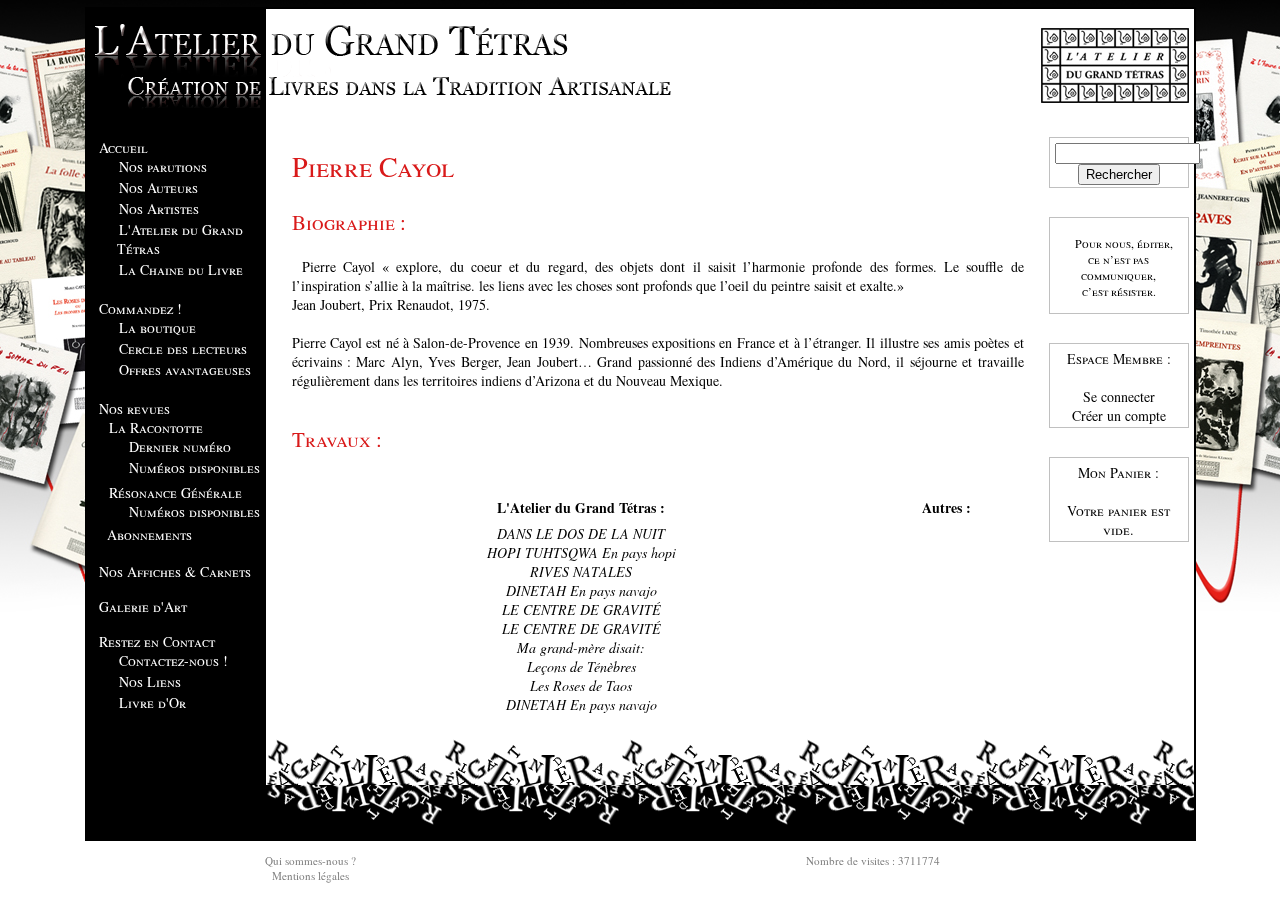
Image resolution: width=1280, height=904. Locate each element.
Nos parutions (163, 166)
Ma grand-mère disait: (581, 647)
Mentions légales (310, 875)
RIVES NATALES (581, 571)
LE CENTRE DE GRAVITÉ (581, 609)
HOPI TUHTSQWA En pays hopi (581, 552)
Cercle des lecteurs (183, 348)
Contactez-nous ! (173, 660)
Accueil (123, 147)
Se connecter (1119, 396)
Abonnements (149, 534)
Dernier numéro (180, 446)
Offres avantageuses (185, 369)
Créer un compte (1119, 415)
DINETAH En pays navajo (581, 590)
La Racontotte (156, 427)
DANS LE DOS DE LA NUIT (581, 533)
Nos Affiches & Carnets (175, 571)
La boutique (157, 327)
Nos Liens (150, 681)
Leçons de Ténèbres (581, 666)
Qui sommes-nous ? (310, 860)
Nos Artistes (159, 208)
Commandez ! (140, 308)
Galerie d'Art (143, 606)
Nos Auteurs (158, 187)
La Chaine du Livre (181, 269)
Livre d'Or (152, 702)
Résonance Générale (175, 492)
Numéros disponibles (194, 467)
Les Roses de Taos (581, 685)
